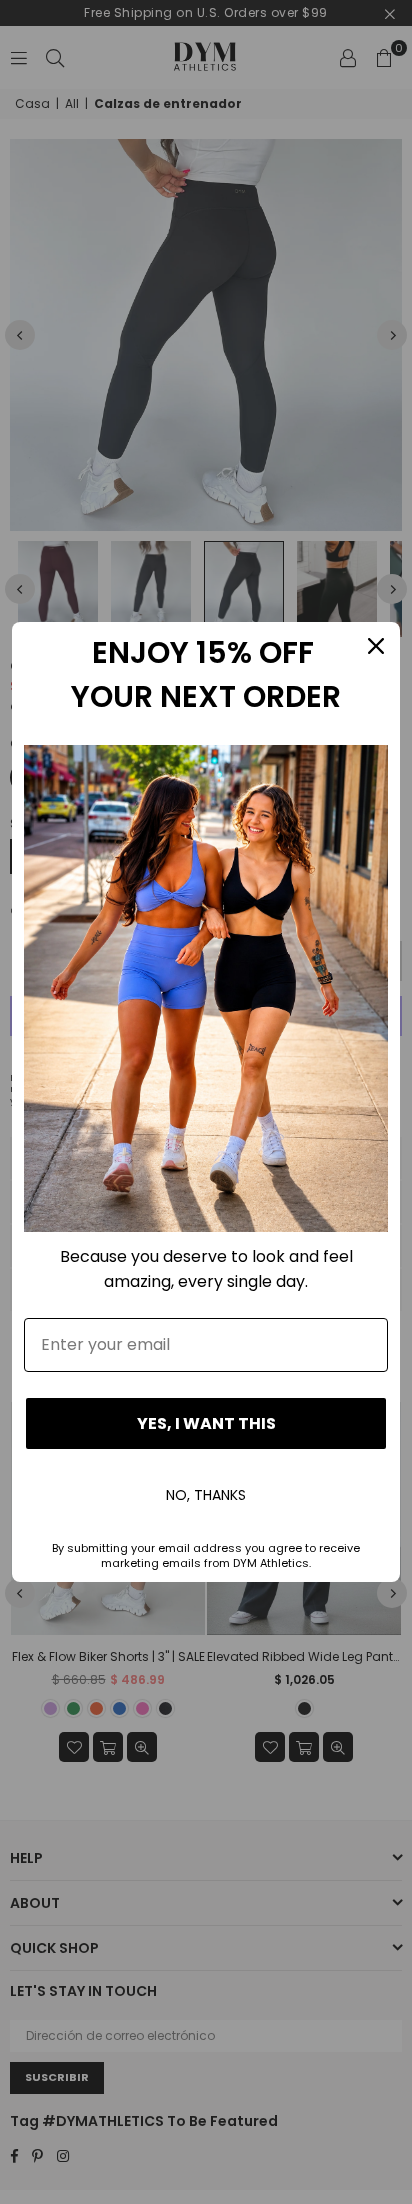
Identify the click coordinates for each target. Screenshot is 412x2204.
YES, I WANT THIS (206, 1423)
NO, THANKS (206, 1495)
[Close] (376, 646)
